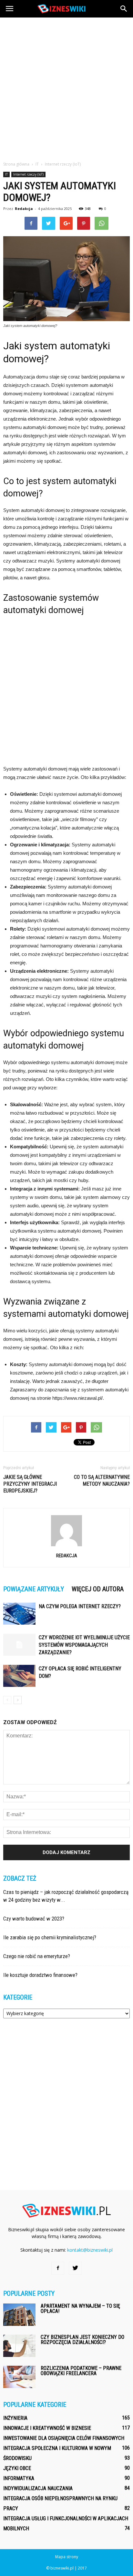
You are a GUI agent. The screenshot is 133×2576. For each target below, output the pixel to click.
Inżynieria (15, 2418)
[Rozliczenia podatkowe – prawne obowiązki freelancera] (19, 2377)
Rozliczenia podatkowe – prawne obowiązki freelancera (81, 2371)
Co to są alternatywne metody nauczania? (102, 1480)
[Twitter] (75, 2268)
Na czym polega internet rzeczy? (80, 1606)
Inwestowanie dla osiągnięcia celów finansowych (64, 2438)
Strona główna (16, 164)
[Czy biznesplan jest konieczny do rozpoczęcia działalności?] (19, 2346)
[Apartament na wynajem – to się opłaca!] (19, 2315)
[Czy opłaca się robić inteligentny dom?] (19, 1676)
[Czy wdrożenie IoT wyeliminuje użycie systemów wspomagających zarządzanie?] (19, 1645)
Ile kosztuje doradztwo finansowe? (40, 1975)
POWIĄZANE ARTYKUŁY (34, 1589)
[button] (124, 9)
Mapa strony (67, 2557)
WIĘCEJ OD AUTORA (98, 1589)
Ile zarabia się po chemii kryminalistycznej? (50, 1937)
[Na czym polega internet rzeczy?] (19, 1614)
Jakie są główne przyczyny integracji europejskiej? (30, 1484)
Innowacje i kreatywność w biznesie (47, 2428)
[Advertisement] (66, 87)
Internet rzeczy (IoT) (28, 174)
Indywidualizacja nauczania (38, 2488)
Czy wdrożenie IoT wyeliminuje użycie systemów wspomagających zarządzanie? (84, 1645)
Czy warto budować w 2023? (34, 1919)
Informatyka (19, 2478)
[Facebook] (58, 2268)
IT (6, 174)
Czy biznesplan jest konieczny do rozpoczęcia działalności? (82, 2340)
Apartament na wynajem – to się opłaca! (80, 2309)
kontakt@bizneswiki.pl (90, 2250)
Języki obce (17, 2468)
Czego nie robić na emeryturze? (37, 1956)
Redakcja (24, 209)
